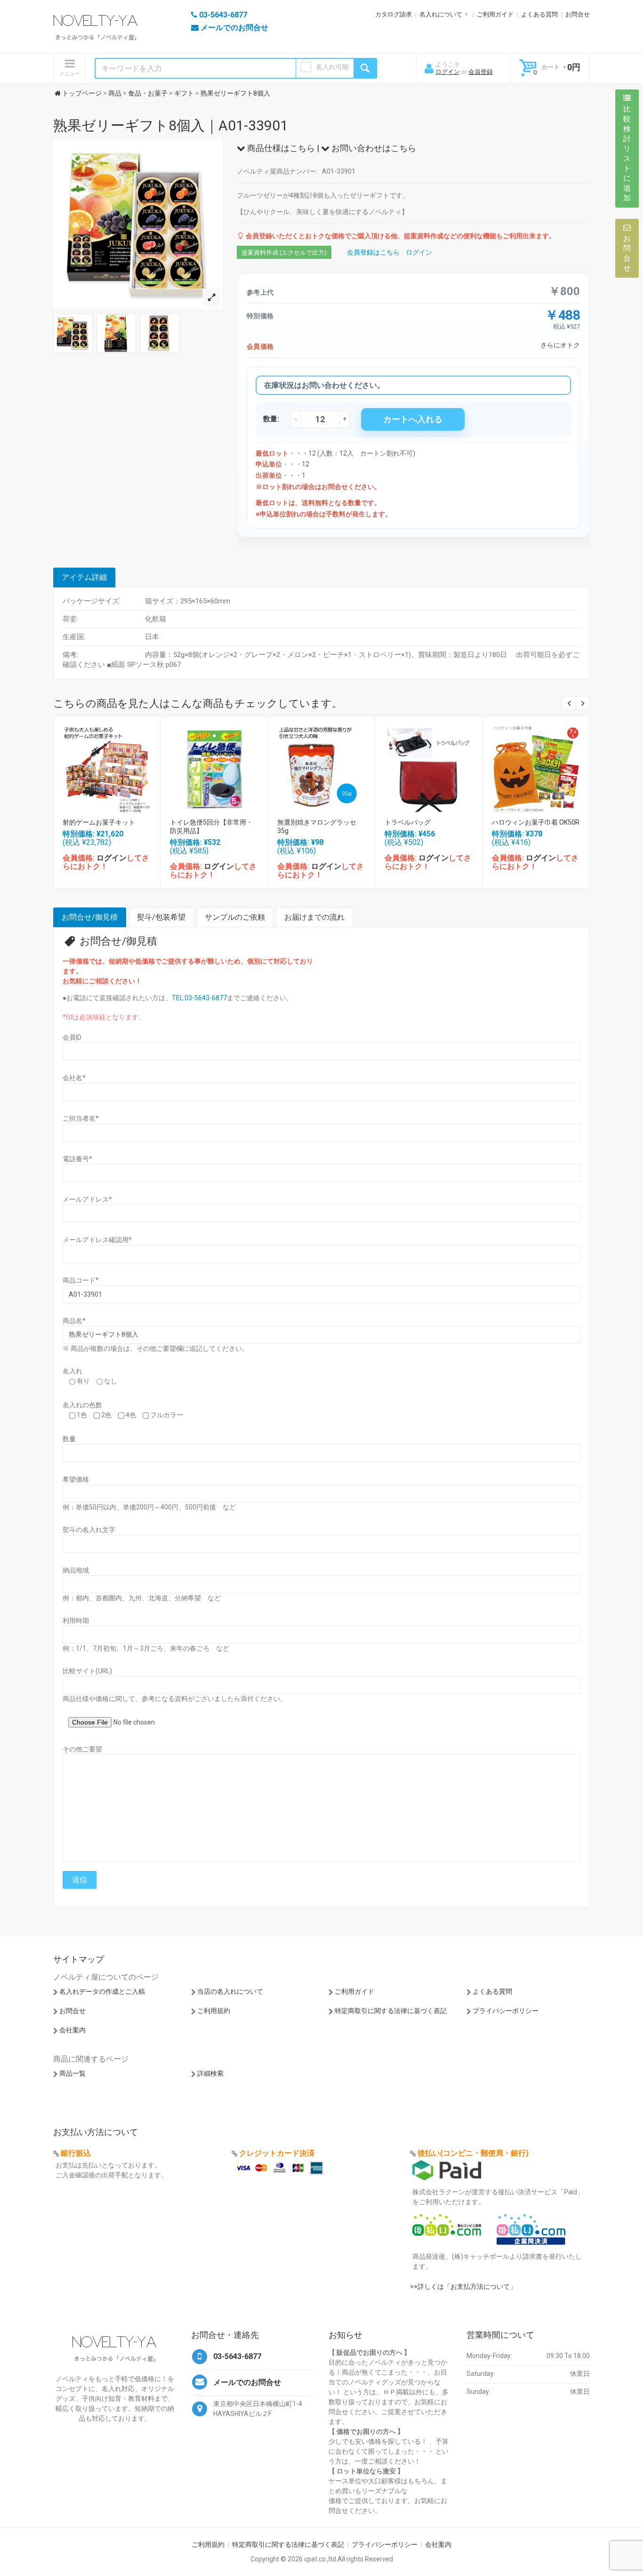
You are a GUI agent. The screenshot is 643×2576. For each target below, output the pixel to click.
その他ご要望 (82, 1749)
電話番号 (77, 1159)
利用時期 (76, 1621)
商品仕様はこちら (280, 148)
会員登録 (481, 72)
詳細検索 (210, 2073)
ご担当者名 (81, 1118)
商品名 (74, 1321)
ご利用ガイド (495, 14)
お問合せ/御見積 (90, 917)
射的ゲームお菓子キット (99, 822)
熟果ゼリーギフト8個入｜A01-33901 (171, 125)
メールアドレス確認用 (97, 1240)
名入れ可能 (332, 67)
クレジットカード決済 (277, 2153)
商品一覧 (72, 2073)
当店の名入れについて (230, 1991)
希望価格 (76, 1479)
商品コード (81, 1280)
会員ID (72, 1037)
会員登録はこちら (373, 252)
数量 (69, 1439)
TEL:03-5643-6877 (199, 998)
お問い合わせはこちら (373, 148)
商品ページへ (106, 766)
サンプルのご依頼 (235, 917)
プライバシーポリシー (506, 2011)
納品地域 (76, 1570)
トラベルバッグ (408, 822)
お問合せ (578, 14)
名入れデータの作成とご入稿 (102, 1991)
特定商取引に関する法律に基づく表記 (391, 2011)
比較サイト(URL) (87, 1671)
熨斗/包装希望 (161, 917)
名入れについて (441, 14)
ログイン (448, 72)
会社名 (74, 1078)
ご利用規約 (214, 2011)
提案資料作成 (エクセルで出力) (284, 253)
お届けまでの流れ (314, 917)
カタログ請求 (394, 14)
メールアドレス (87, 1199)
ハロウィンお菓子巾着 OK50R (536, 822)
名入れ (72, 1371)
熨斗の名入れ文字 (89, 1530)
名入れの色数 (82, 1405)
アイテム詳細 (84, 577)
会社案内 (72, 2030)
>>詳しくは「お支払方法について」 (463, 2287)
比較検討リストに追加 (627, 153)
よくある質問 (539, 14)
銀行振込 (76, 2153)
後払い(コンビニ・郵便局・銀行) (473, 2153)
